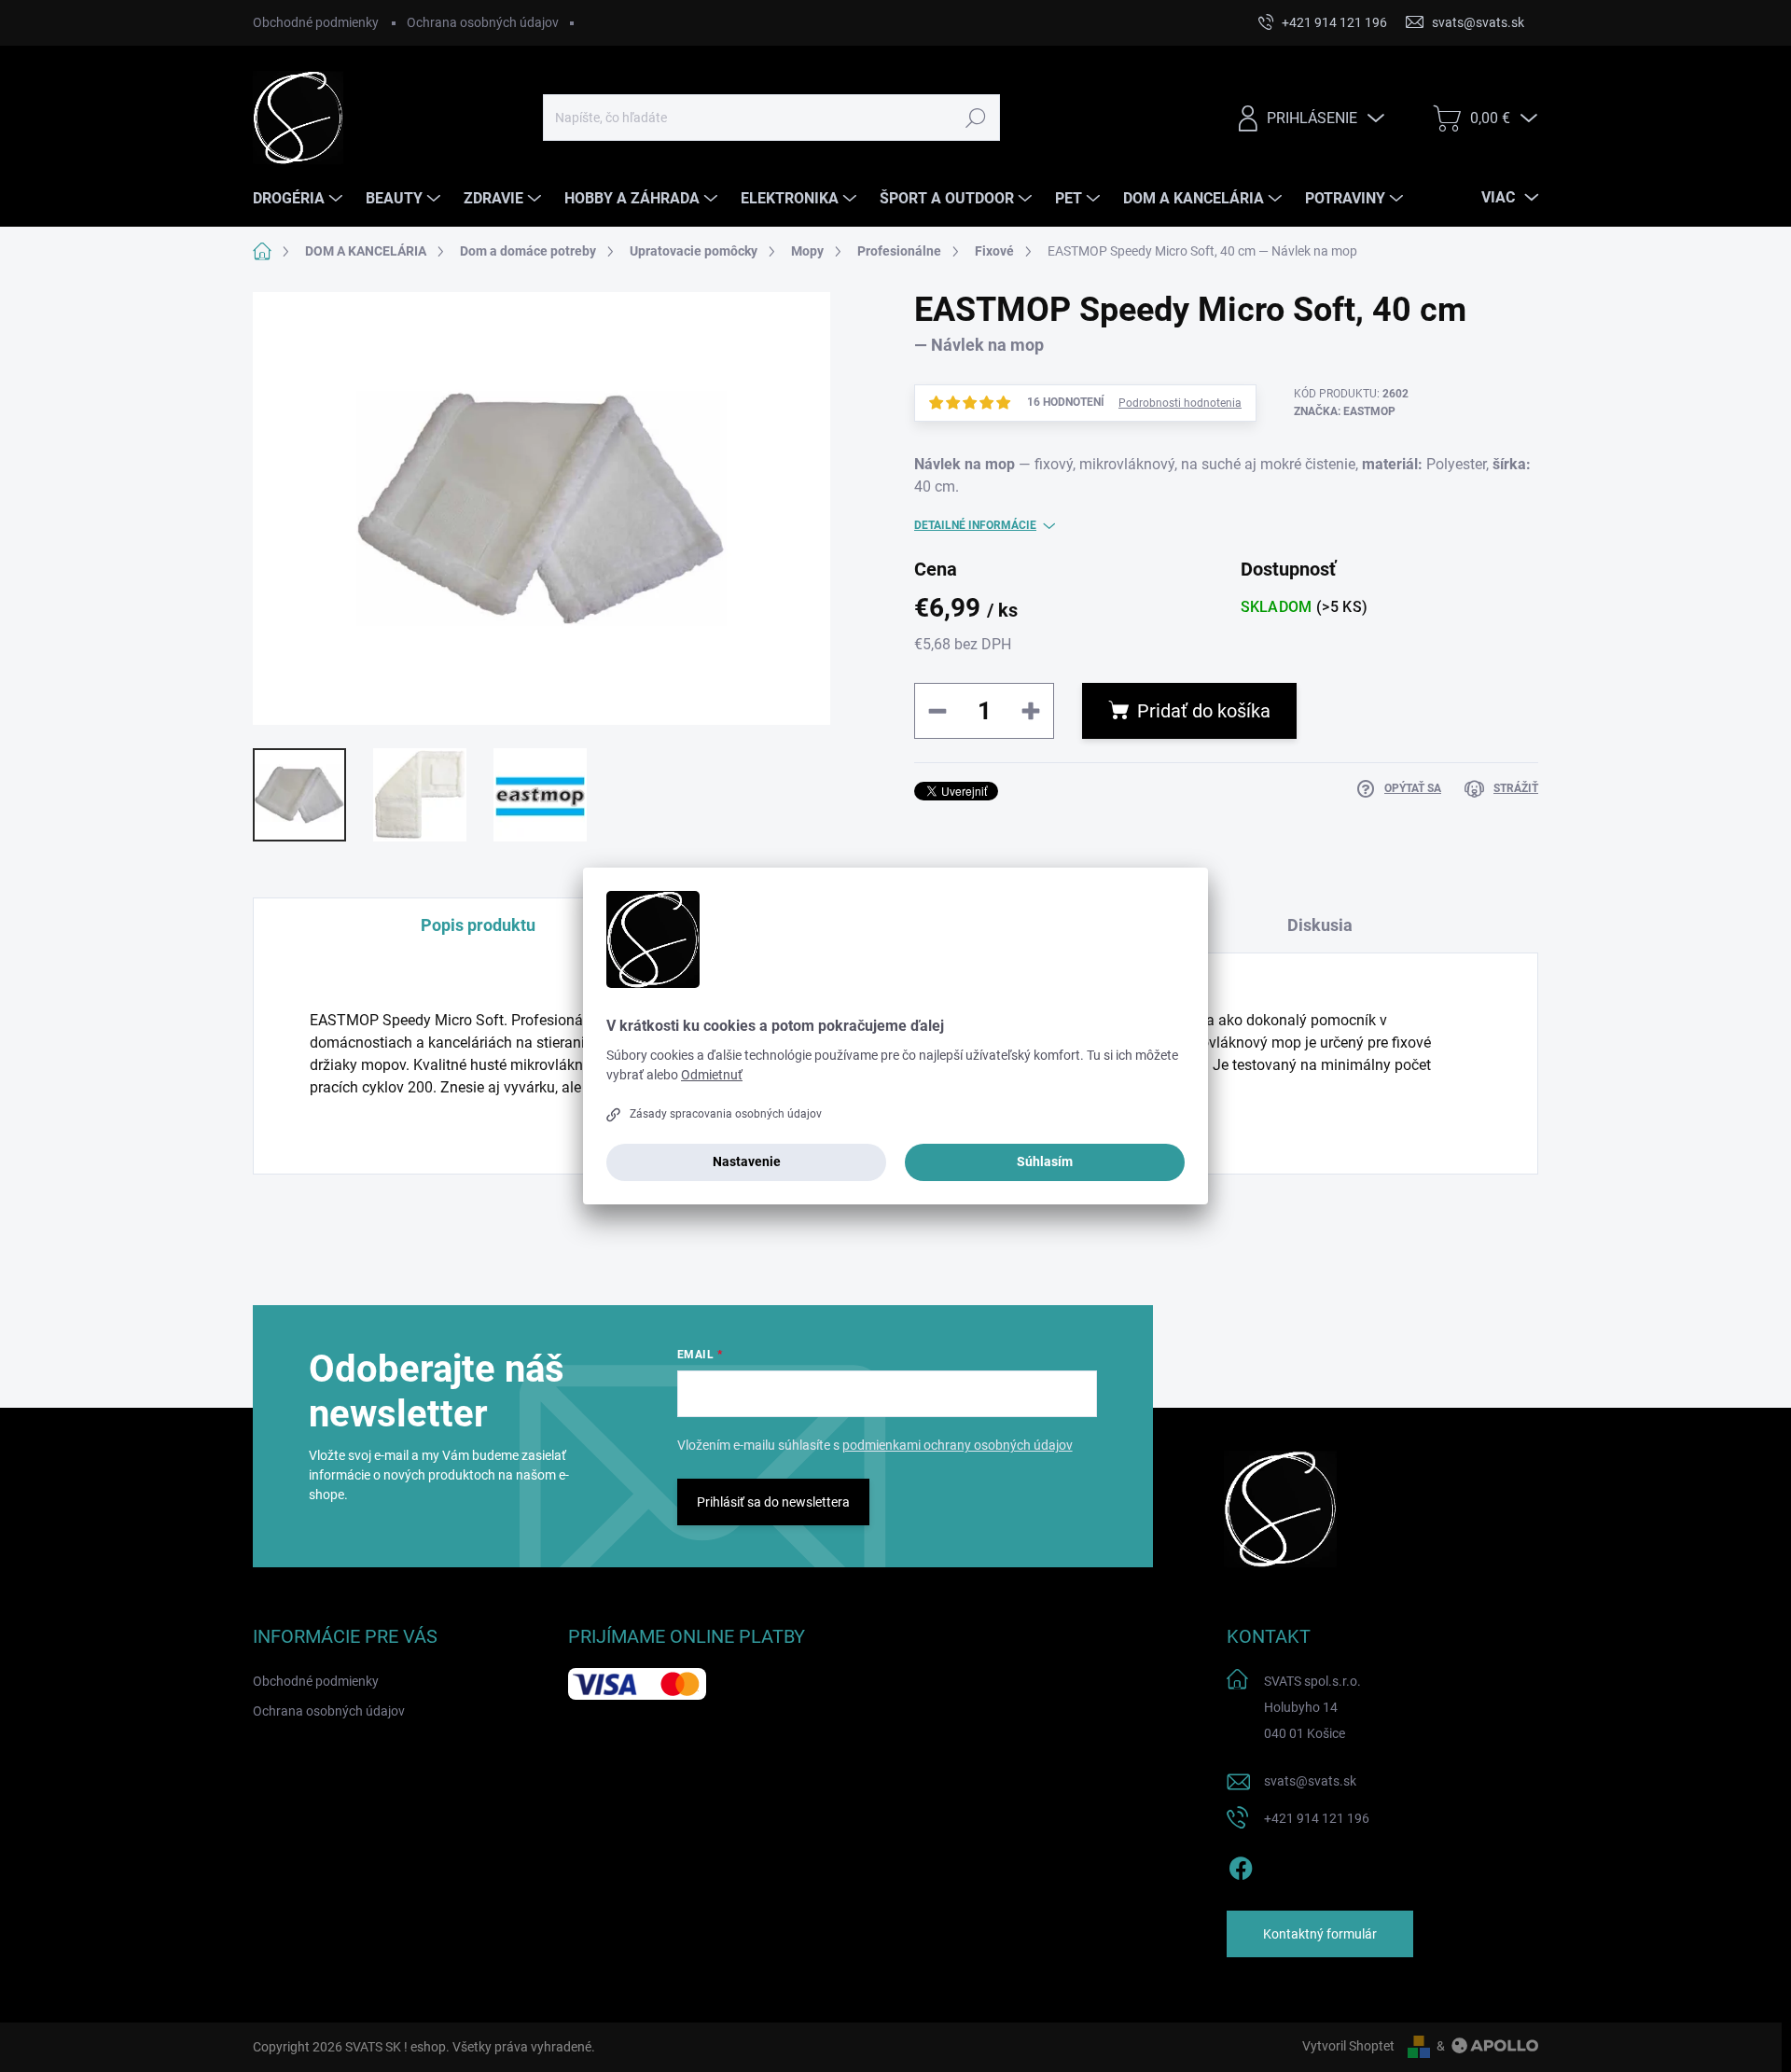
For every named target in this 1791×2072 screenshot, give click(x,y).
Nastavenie (747, 1161)
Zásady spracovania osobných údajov (726, 1114)
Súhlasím (1045, 1161)
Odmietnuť (712, 1075)
